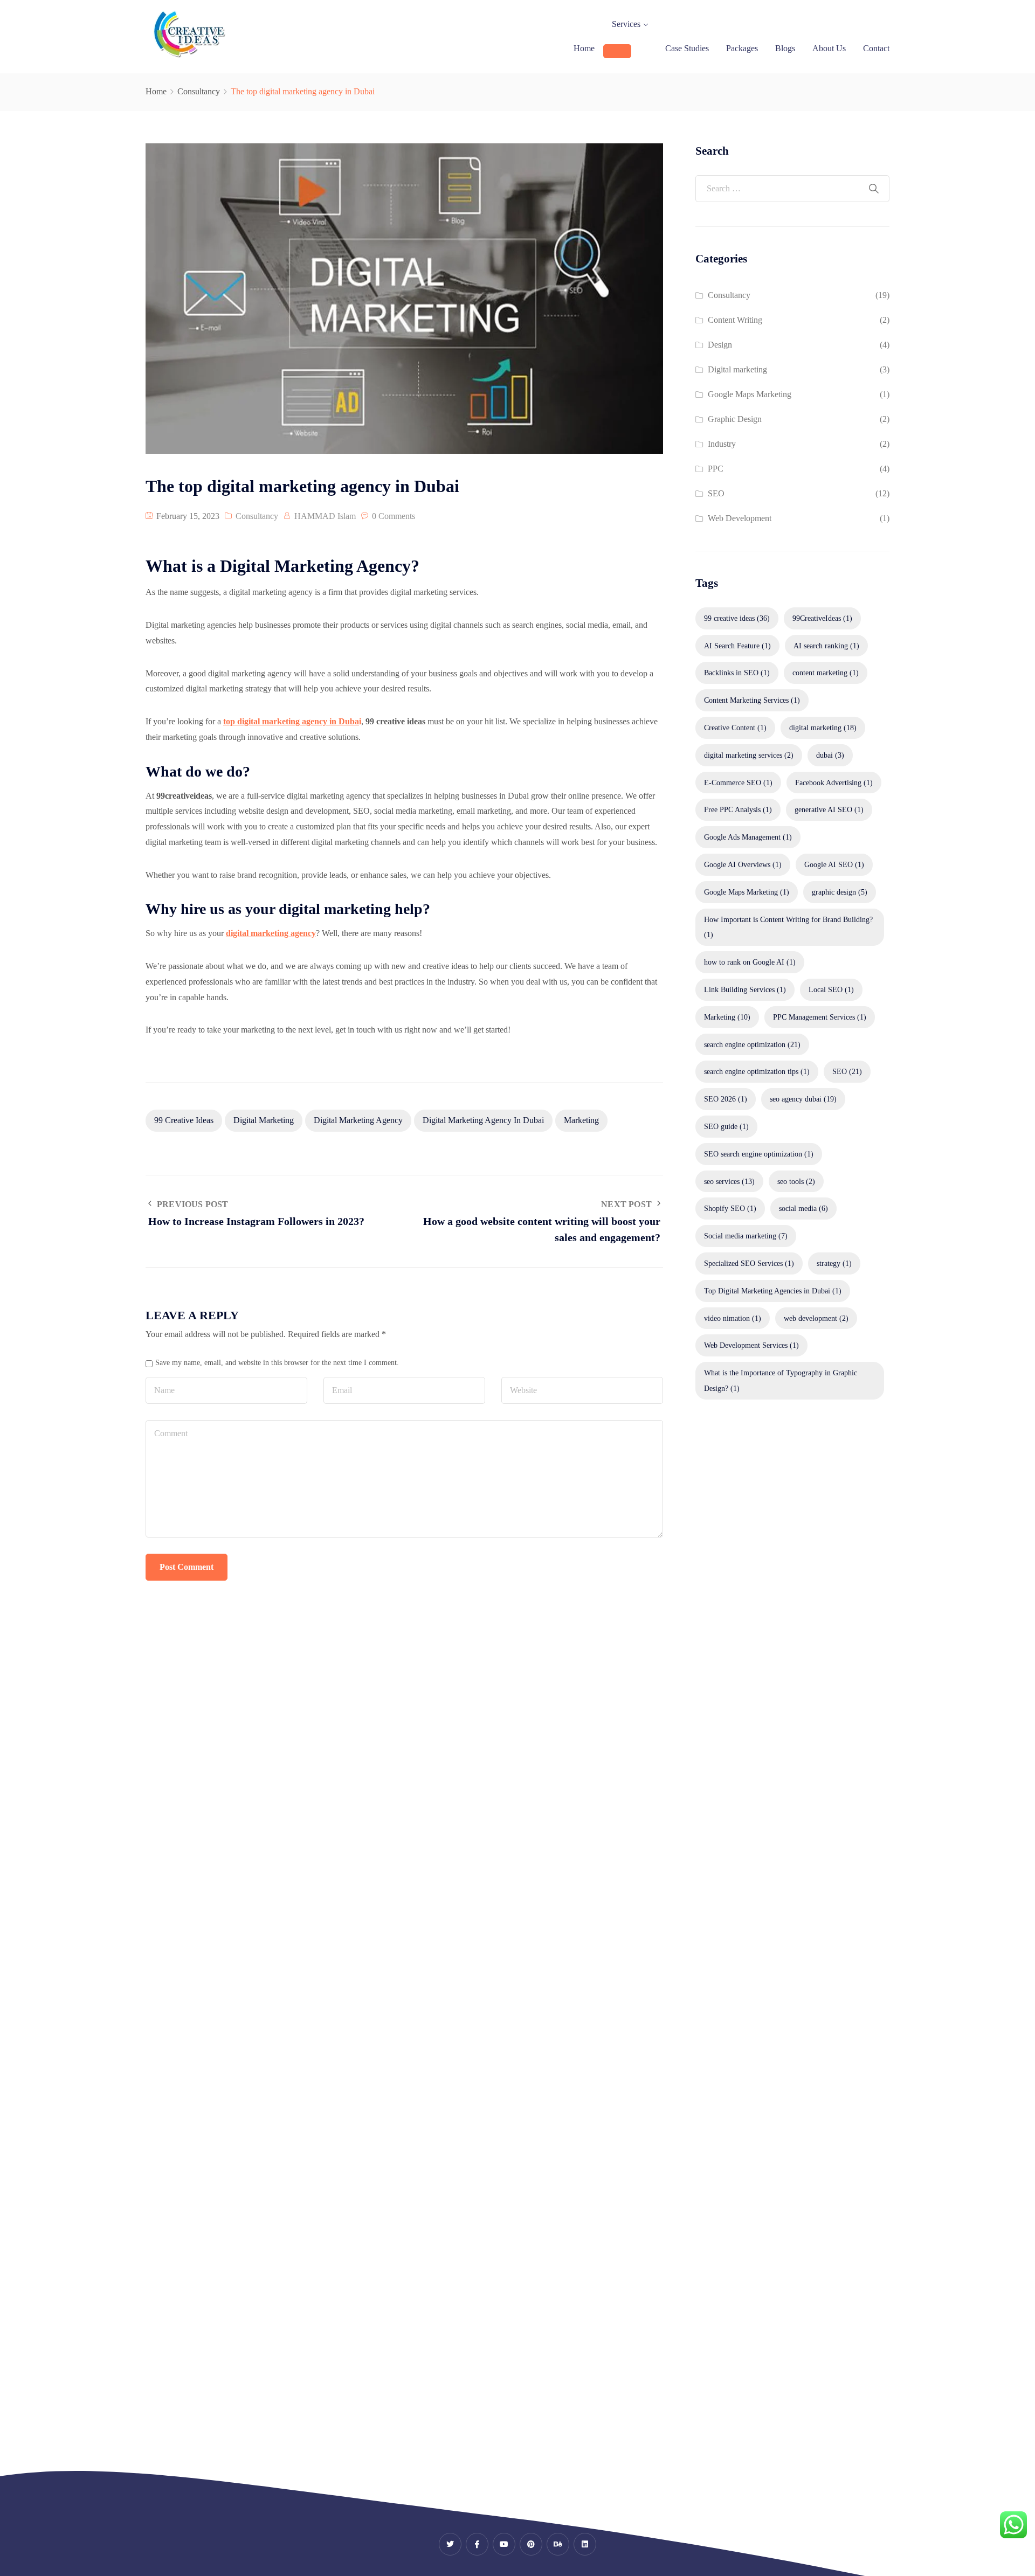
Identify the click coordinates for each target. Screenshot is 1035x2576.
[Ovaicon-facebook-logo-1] (477, 2544)
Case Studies (687, 48)
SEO (716, 493)
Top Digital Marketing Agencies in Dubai (773, 1291)
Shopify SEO (730, 1208)
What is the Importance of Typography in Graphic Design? (781, 1380)
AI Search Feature (737, 646)
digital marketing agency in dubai (483, 1120)
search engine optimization (752, 1044)
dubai (830, 755)
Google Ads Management (748, 837)
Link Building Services (745, 989)
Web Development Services (751, 1345)
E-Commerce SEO (738, 783)
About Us (829, 48)
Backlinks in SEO (737, 673)
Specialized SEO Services (749, 1263)
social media (803, 1208)
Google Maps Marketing (750, 394)
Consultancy (199, 91)
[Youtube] (504, 2544)
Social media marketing (746, 1236)
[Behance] (558, 2544)
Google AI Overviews (743, 864)
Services (626, 24)
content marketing (826, 673)
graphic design (840, 892)
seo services (729, 1181)
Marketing (581, 1120)
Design (720, 345)
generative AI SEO (829, 809)
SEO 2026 (726, 1099)
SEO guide (726, 1126)
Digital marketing (737, 369)
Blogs (785, 48)
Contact (876, 48)
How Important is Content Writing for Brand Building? (788, 927)
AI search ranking (826, 646)
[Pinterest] (531, 2544)
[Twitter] (450, 2544)
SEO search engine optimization (759, 1154)
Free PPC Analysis (738, 809)
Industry (722, 444)
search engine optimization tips (757, 1071)
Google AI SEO (834, 864)
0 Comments (394, 516)
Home (584, 48)
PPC (716, 469)
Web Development (740, 518)
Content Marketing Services (752, 700)
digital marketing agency (358, 1120)
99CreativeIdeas (822, 618)
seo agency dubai (803, 1099)
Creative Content (735, 728)
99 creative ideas (184, 1120)
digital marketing (264, 1120)
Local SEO (831, 989)
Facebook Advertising (834, 783)
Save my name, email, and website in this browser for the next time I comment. (277, 1362)
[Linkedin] (585, 2544)
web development (816, 1318)
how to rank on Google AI (750, 962)
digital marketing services (749, 755)
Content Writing (735, 320)
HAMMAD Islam (325, 516)
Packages (742, 48)
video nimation (733, 1318)
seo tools (796, 1181)
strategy (834, 1263)
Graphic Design (735, 419)
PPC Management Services (820, 1017)
